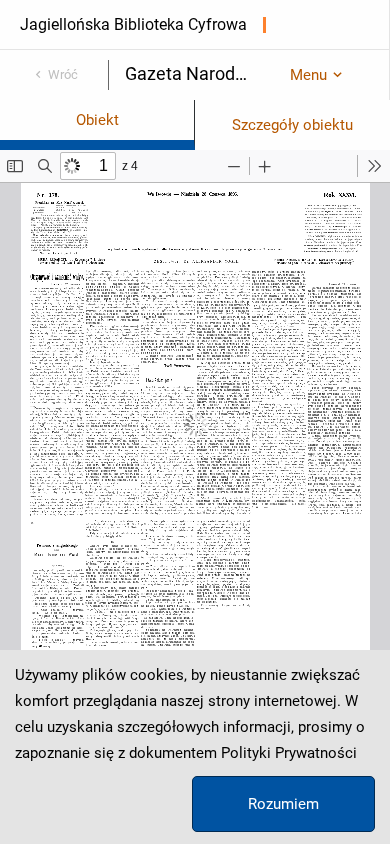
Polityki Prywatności (289, 753)
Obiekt (97, 120)
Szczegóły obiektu (292, 125)
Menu (308, 75)
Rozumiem (283, 804)
